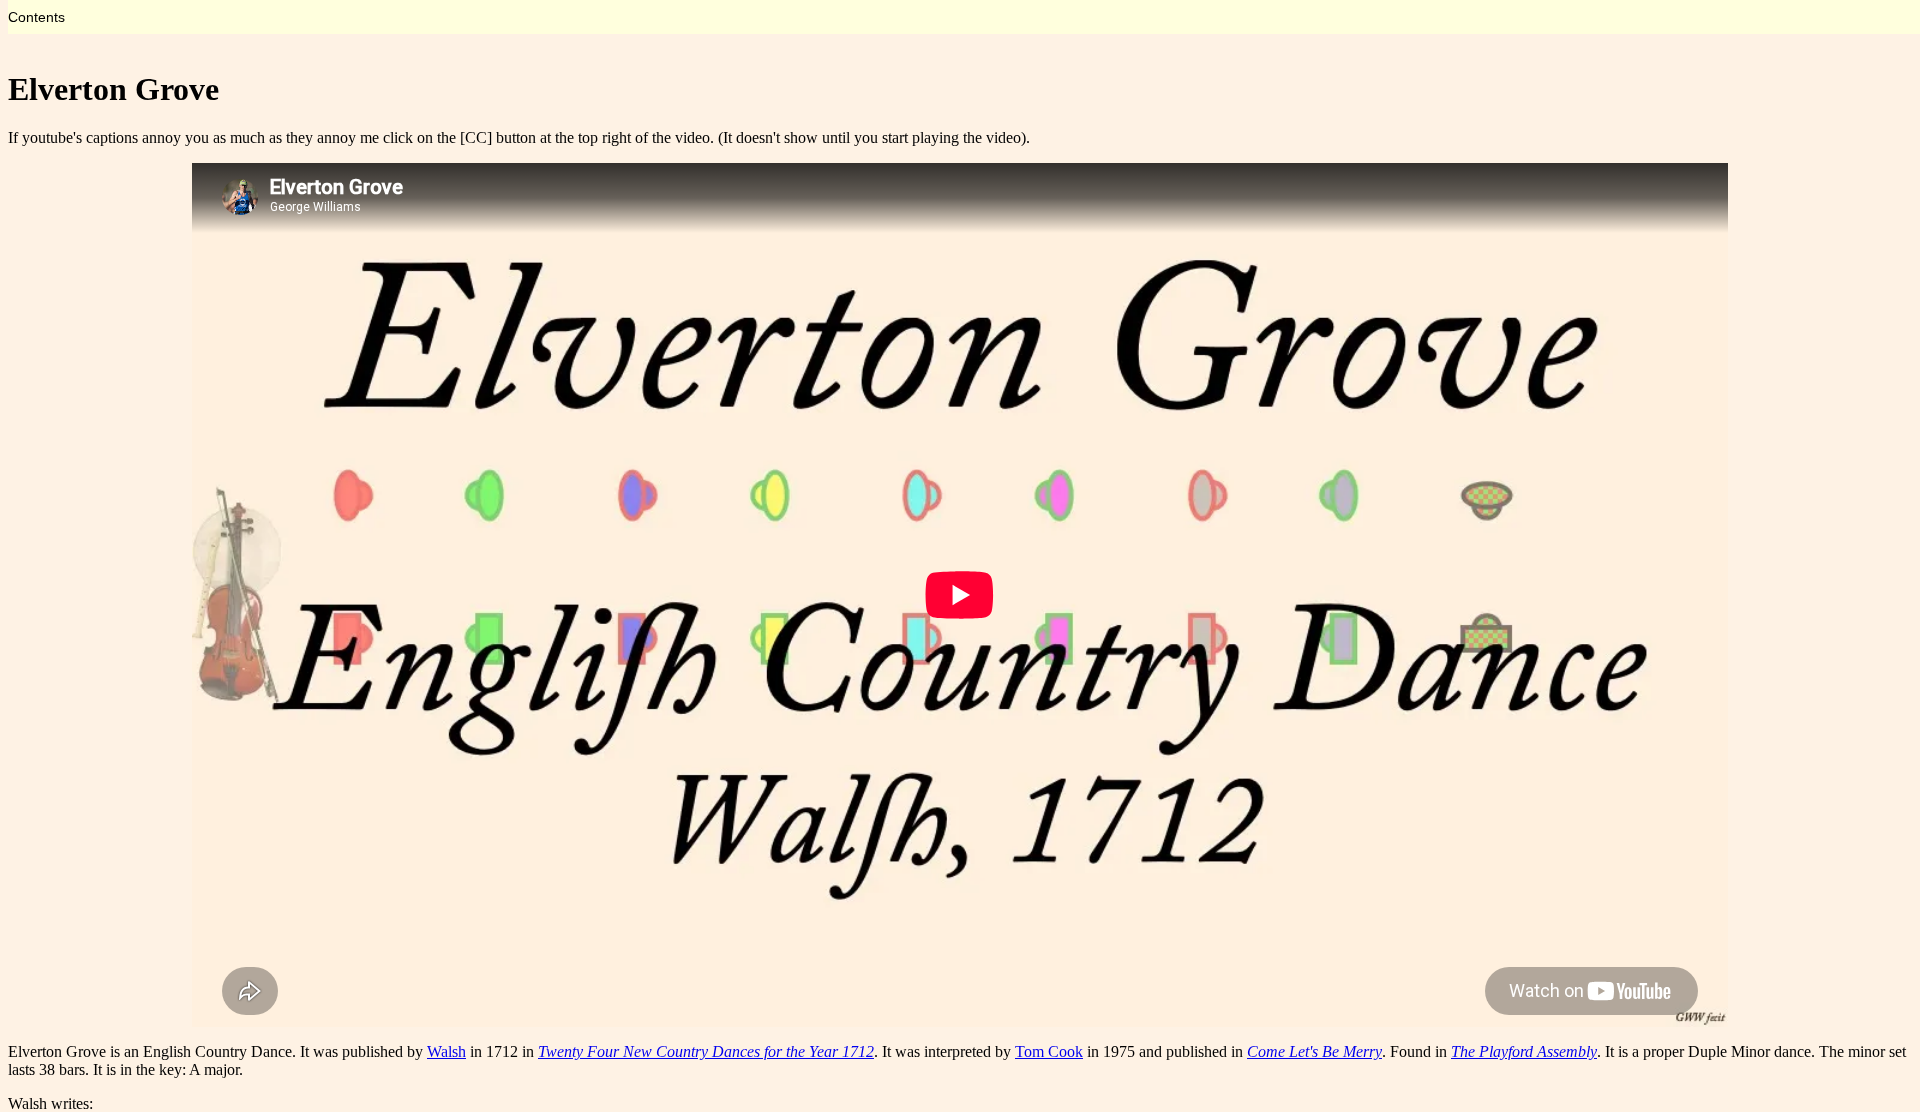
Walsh (446, 1051)
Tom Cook (1049, 1051)
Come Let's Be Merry (1314, 1051)
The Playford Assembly (1524, 1051)
